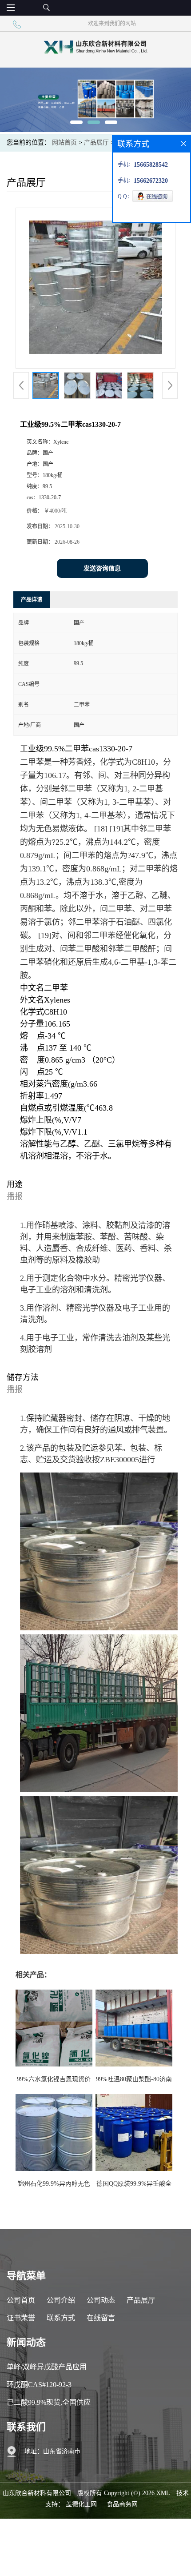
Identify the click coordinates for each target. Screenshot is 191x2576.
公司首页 (21, 2300)
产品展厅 (96, 142)
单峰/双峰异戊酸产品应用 (47, 2367)
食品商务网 (122, 2504)
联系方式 (61, 2318)
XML (163, 2493)
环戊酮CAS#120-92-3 (39, 2385)
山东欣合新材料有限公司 (37, 2493)
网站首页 (64, 142)
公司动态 (101, 2300)
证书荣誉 (21, 2318)
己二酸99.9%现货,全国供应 (49, 2402)
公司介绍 (61, 2300)
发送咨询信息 (102, 568)
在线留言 (101, 2318)
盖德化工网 (81, 2504)
